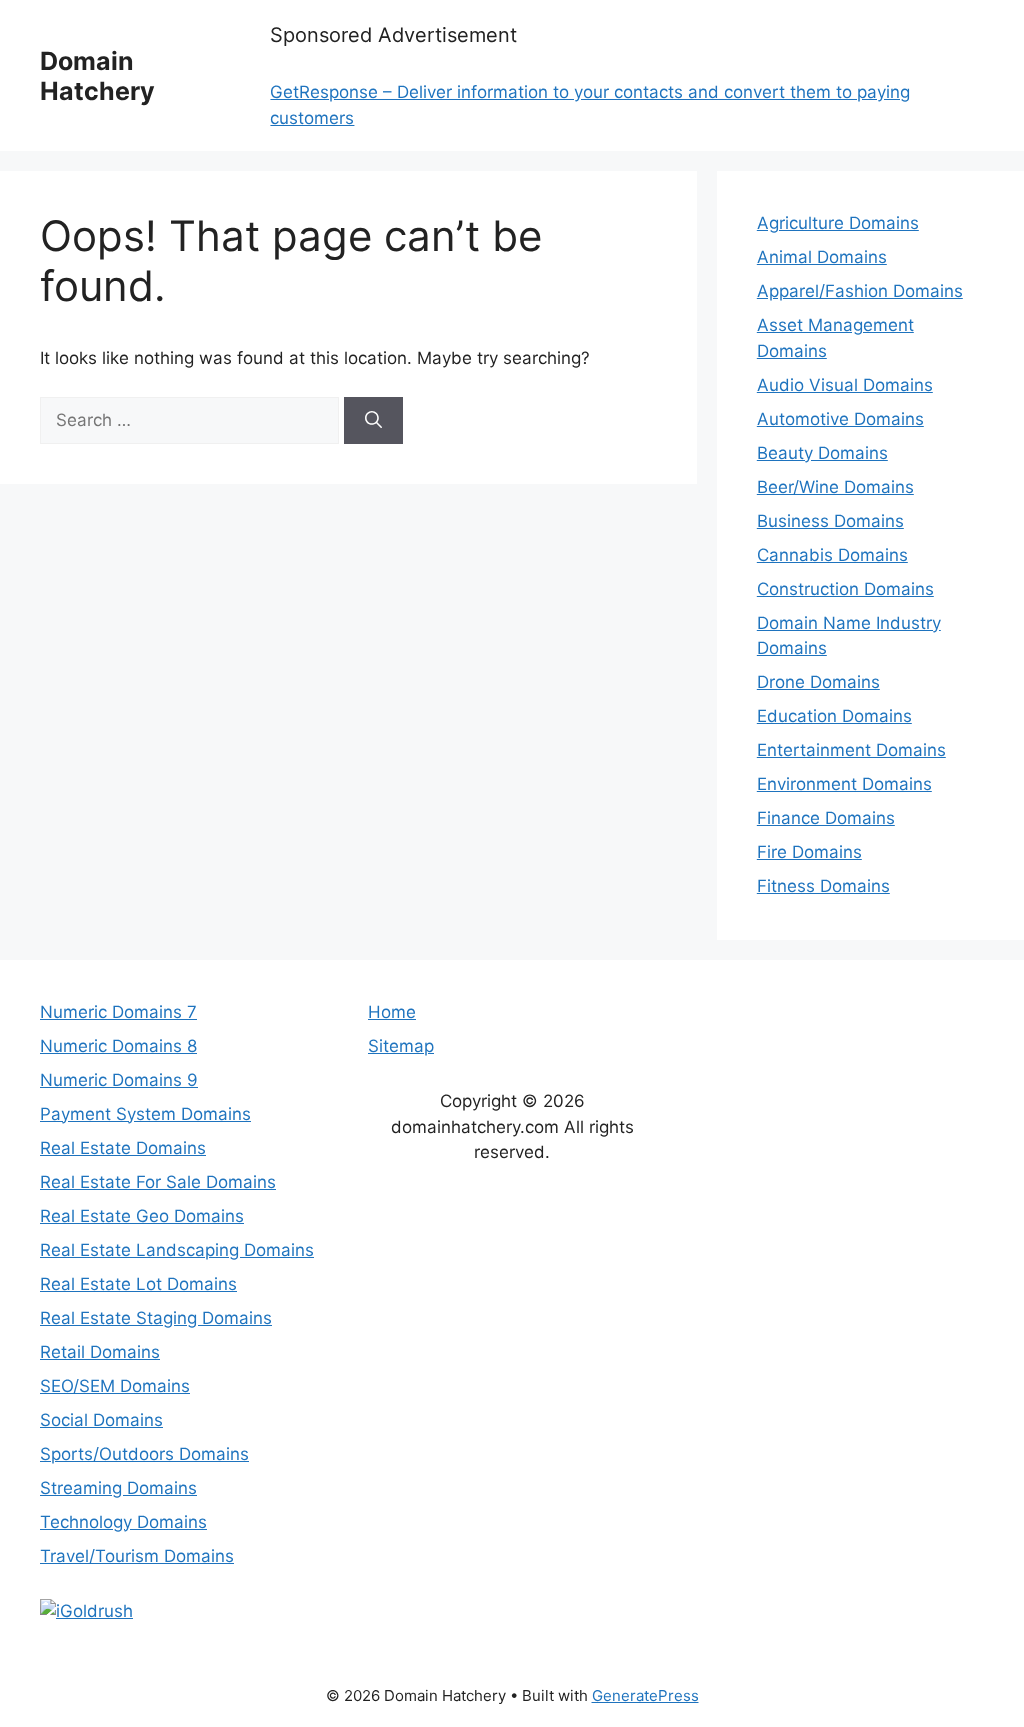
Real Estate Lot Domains (138, 1284)
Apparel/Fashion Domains (860, 291)
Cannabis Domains (832, 555)
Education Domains (834, 716)
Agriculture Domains (838, 223)
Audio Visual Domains (845, 385)
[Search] (373, 421)
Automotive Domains (840, 419)
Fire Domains (809, 852)
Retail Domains (100, 1352)
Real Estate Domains (123, 1148)
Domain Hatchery (97, 76)
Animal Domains (822, 257)
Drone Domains (818, 682)
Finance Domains (826, 818)
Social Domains (101, 1420)
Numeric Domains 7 (118, 1012)
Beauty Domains (822, 453)
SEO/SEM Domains (115, 1386)
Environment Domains (844, 784)
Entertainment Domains (851, 750)
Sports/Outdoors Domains (144, 1454)
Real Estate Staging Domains (156, 1318)
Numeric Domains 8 (118, 1046)
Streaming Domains (118, 1488)
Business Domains (830, 521)
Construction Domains (845, 589)
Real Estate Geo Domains (142, 1216)
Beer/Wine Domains (835, 487)
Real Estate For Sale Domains (158, 1182)
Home (392, 1012)
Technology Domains (123, 1522)
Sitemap (401, 1046)
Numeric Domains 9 (119, 1080)
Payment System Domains (145, 1114)
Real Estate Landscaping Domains (177, 1250)
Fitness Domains (823, 886)
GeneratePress (645, 1695)
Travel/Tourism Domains (137, 1556)
